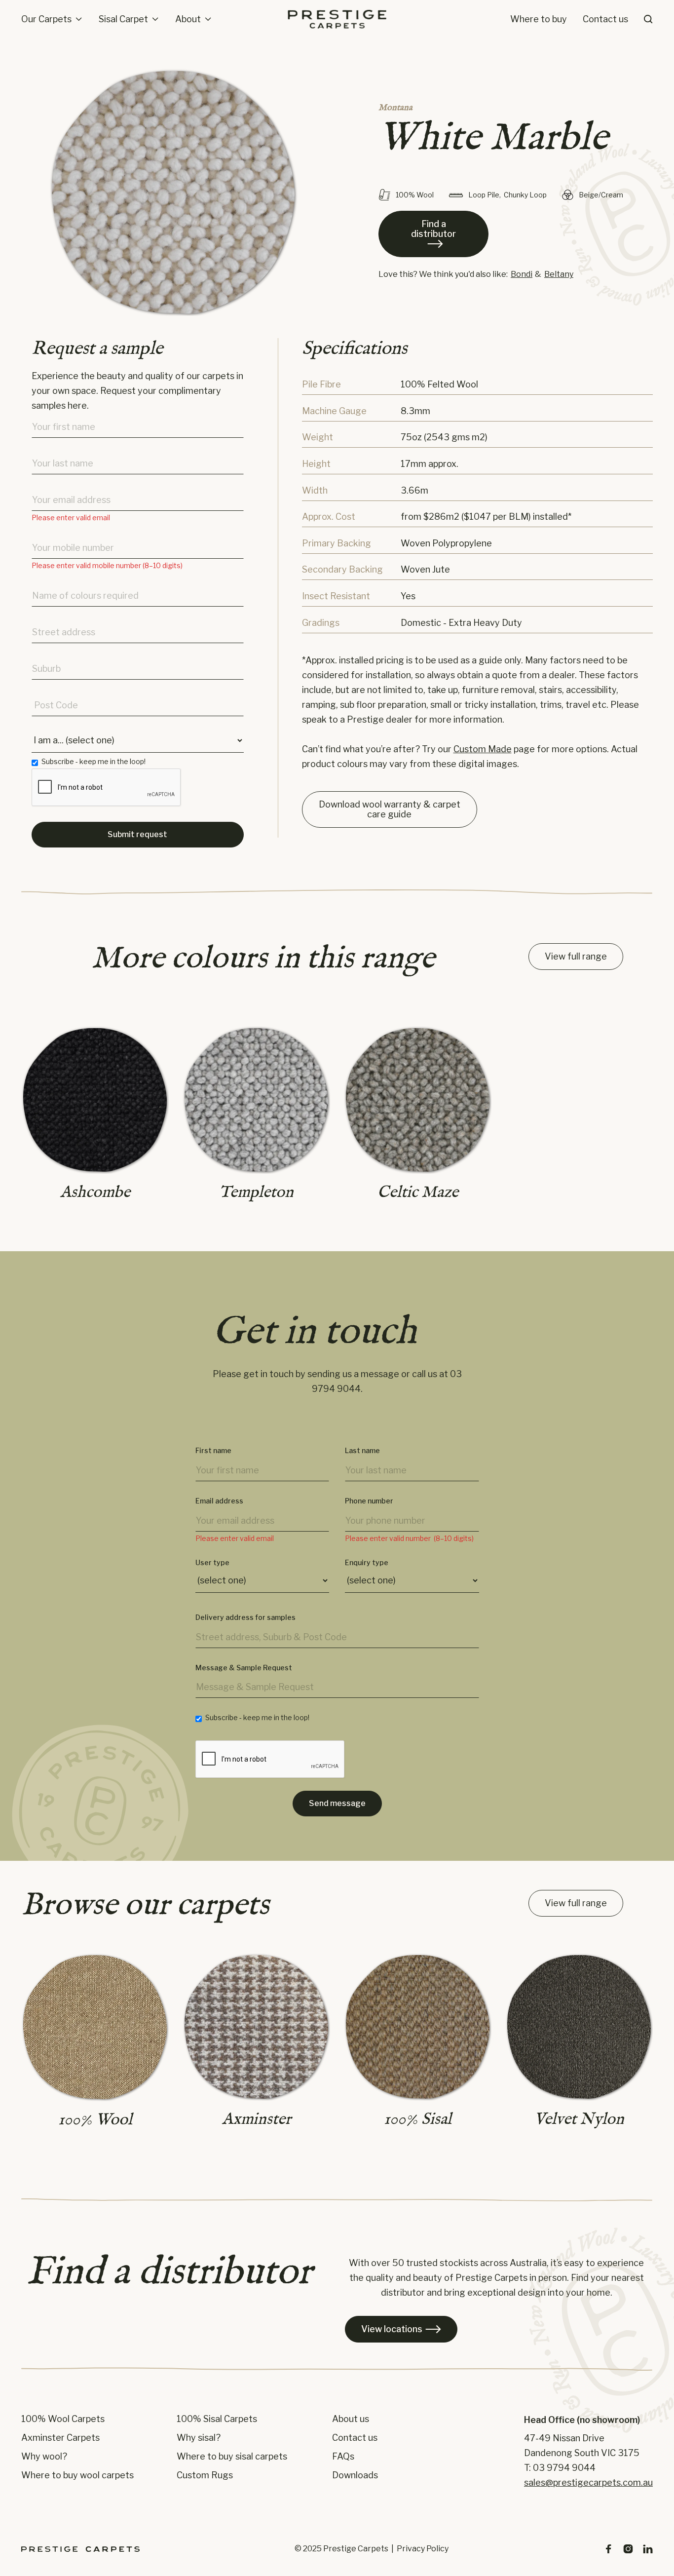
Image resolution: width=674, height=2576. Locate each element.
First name (213, 1451)
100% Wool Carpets (63, 2419)
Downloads (355, 2475)
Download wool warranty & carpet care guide (390, 809)
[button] (52, 19)
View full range (576, 956)
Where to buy (539, 19)
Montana (395, 108)
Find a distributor (433, 233)
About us (351, 2419)
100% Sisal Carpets (217, 2419)
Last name (362, 1451)
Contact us (605, 19)
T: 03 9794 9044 (560, 2468)
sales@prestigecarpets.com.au (588, 2482)
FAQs (343, 2457)
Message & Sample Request (244, 1668)
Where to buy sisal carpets (232, 2457)
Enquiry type (367, 1563)
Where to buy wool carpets (77, 2475)
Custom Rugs (205, 2475)
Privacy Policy (423, 2549)
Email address (219, 1501)
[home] (337, 19)
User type (212, 1563)
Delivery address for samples (245, 1617)
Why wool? (44, 2457)
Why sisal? (199, 2438)
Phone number (369, 1501)
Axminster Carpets (60, 2438)
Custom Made (483, 749)
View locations (401, 2329)
